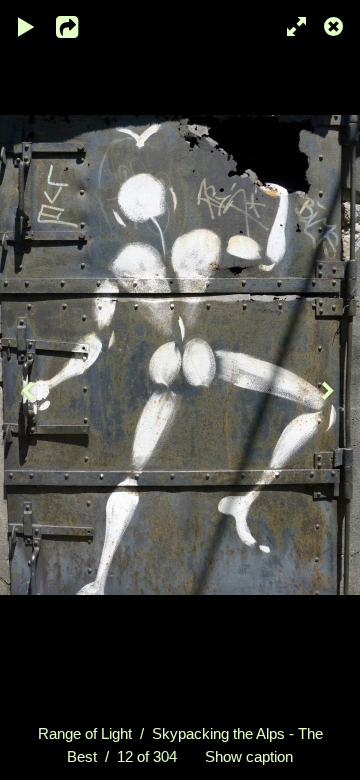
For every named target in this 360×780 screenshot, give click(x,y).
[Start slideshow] (27, 25)
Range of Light (85, 733)
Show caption (249, 756)
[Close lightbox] (335, 25)
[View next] (330, 390)
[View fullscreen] (290, 25)
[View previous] (30, 390)
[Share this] (79, 25)
